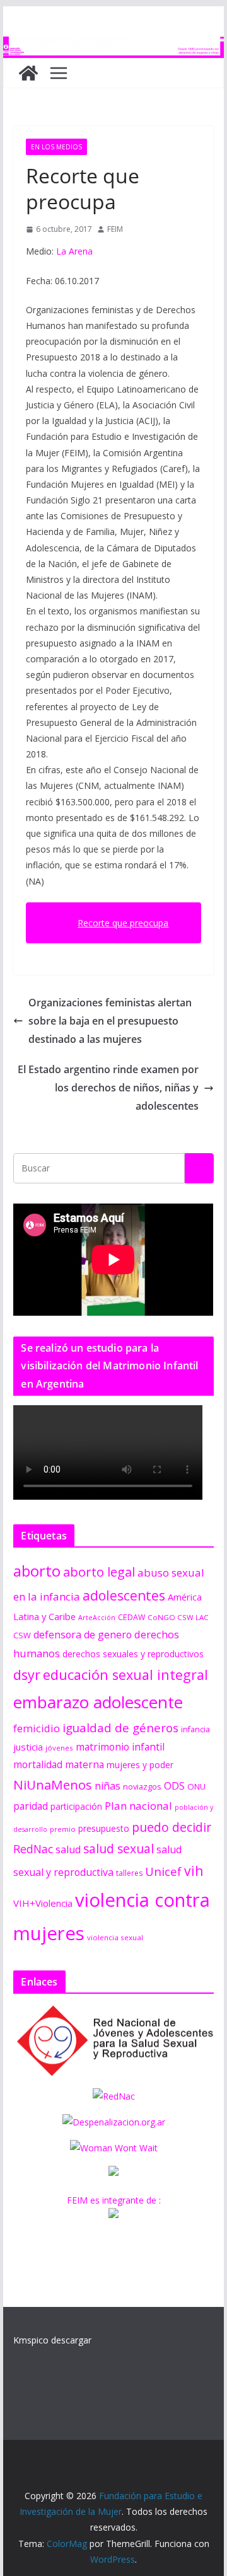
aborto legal (99, 1572)
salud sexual (119, 1849)
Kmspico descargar (52, 2340)
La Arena (73, 251)
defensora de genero (83, 1635)
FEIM (115, 229)
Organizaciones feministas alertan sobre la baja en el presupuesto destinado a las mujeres (110, 1021)
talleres (129, 1873)
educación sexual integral (125, 1675)
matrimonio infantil (120, 1747)
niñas (108, 1786)
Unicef (163, 1871)
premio (63, 1829)
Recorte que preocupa (123, 923)
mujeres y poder (140, 1765)
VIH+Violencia (43, 1903)
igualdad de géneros (120, 1728)
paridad (31, 1806)
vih (194, 1871)
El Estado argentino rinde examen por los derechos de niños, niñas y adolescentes (108, 1088)
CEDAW (131, 1617)
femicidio (37, 1728)
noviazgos (142, 1786)
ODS (174, 1786)
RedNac (33, 1849)
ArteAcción (97, 1618)
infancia (195, 1729)
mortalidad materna (59, 1765)
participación (76, 1806)
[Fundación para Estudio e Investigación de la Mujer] (113, 45)
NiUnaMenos (53, 1785)
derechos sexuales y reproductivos (133, 1654)
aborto (37, 1571)
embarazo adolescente (98, 1702)
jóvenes (59, 1748)
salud (68, 1849)
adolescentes (124, 1596)
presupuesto (104, 1828)
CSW (22, 1635)
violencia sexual (115, 1937)
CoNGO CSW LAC (178, 1617)
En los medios (56, 147)
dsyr (27, 1675)
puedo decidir (172, 1827)
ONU (196, 1786)
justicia (28, 1747)
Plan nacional (138, 1806)
